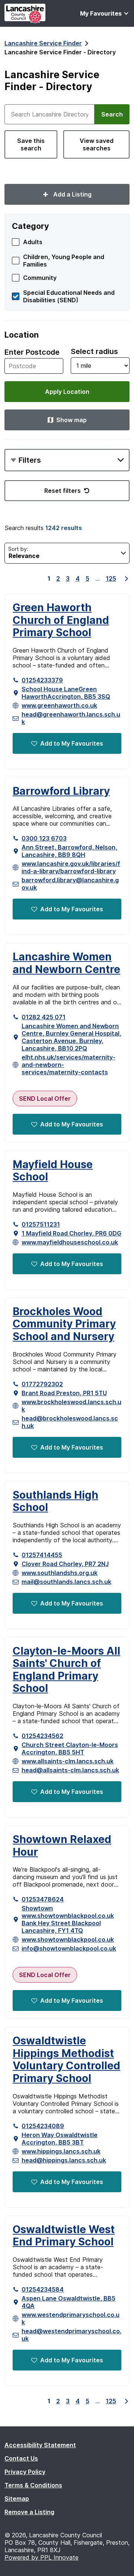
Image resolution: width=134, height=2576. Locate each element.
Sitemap (17, 2499)
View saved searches (97, 144)
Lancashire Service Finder (43, 43)
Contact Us (21, 2458)
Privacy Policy (25, 2472)
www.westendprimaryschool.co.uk (71, 2318)
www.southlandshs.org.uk (60, 1573)
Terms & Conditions (33, 2485)
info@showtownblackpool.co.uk (69, 1948)
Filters (30, 460)
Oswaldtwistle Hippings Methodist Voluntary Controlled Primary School (66, 2060)
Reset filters (63, 491)
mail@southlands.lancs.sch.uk (66, 1582)
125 (111, 578)
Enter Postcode (32, 352)
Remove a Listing (29, 2512)
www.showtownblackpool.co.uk (68, 1939)
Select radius (94, 351)
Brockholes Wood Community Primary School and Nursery (64, 1324)
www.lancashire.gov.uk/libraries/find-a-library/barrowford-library (71, 867)
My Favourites (101, 13)
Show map (71, 420)
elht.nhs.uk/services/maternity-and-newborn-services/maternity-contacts (68, 1065)
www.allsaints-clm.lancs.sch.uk (68, 1761)
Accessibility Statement (40, 2445)
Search (112, 114)
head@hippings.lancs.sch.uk (64, 2160)
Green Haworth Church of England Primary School (61, 620)
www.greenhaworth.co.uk (59, 705)
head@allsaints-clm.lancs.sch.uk (70, 1770)
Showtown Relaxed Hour (62, 1846)
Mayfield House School (53, 1171)
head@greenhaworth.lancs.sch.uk (71, 718)
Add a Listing (72, 194)
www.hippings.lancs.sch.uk (61, 2151)
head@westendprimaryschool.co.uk (71, 2335)
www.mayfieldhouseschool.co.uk (70, 1242)
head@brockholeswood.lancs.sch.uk (70, 1422)
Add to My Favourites (72, 743)
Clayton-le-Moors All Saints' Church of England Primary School (66, 1670)
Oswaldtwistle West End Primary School (64, 2236)
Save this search (31, 144)
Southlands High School (55, 1501)
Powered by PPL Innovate (42, 2557)
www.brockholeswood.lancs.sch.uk (71, 1406)
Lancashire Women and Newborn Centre (66, 963)
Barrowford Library (61, 791)
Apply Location (67, 392)
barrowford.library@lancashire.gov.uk (70, 884)
